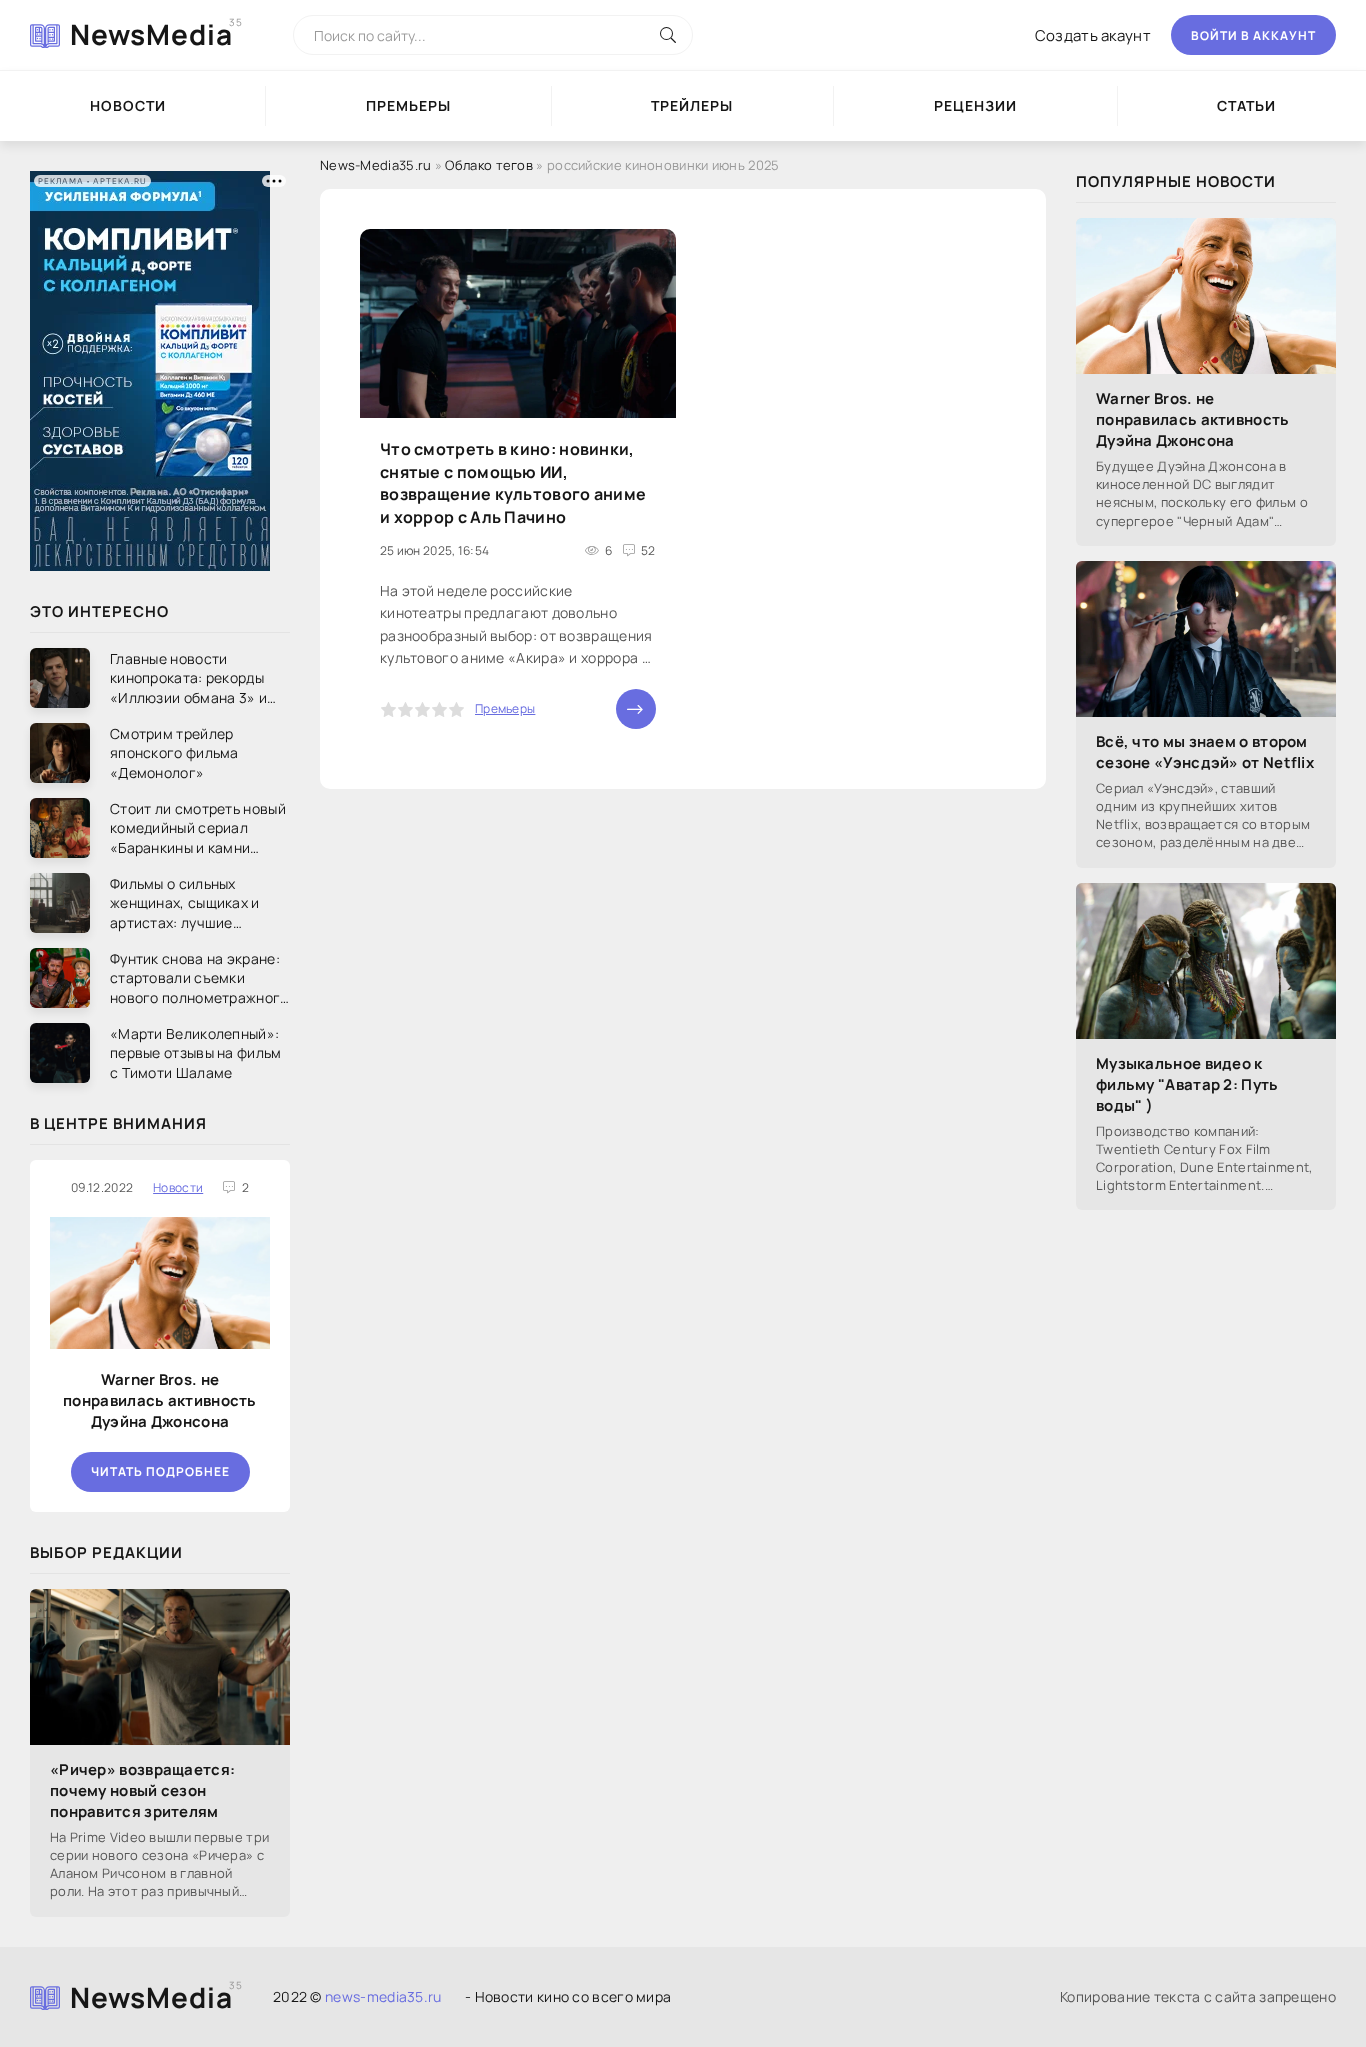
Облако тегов (489, 165)
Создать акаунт (1093, 35)
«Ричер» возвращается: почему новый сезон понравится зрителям (142, 1790)
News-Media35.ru (376, 165)
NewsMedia (151, 34)
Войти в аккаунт (1253, 35)
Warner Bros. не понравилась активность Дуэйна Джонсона (160, 1400)
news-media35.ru (383, 1996)
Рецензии (975, 105)
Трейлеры (692, 105)
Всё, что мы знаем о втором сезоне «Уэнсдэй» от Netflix (1205, 752)
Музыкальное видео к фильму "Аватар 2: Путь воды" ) (1187, 1084)
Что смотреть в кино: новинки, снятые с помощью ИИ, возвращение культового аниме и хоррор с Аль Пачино (513, 482)
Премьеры (408, 105)
